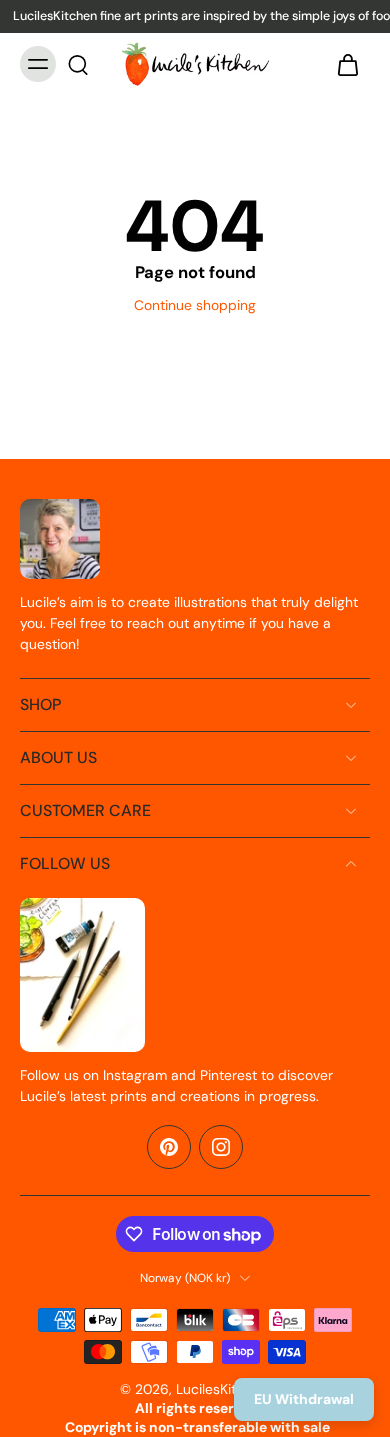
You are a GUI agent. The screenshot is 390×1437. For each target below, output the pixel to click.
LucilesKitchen (222, 1389)
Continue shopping (195, 305)
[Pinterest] (169, 1147)
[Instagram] (221, 1147)
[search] (78, 64)
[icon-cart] (348, 64)
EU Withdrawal (304, 1399)
